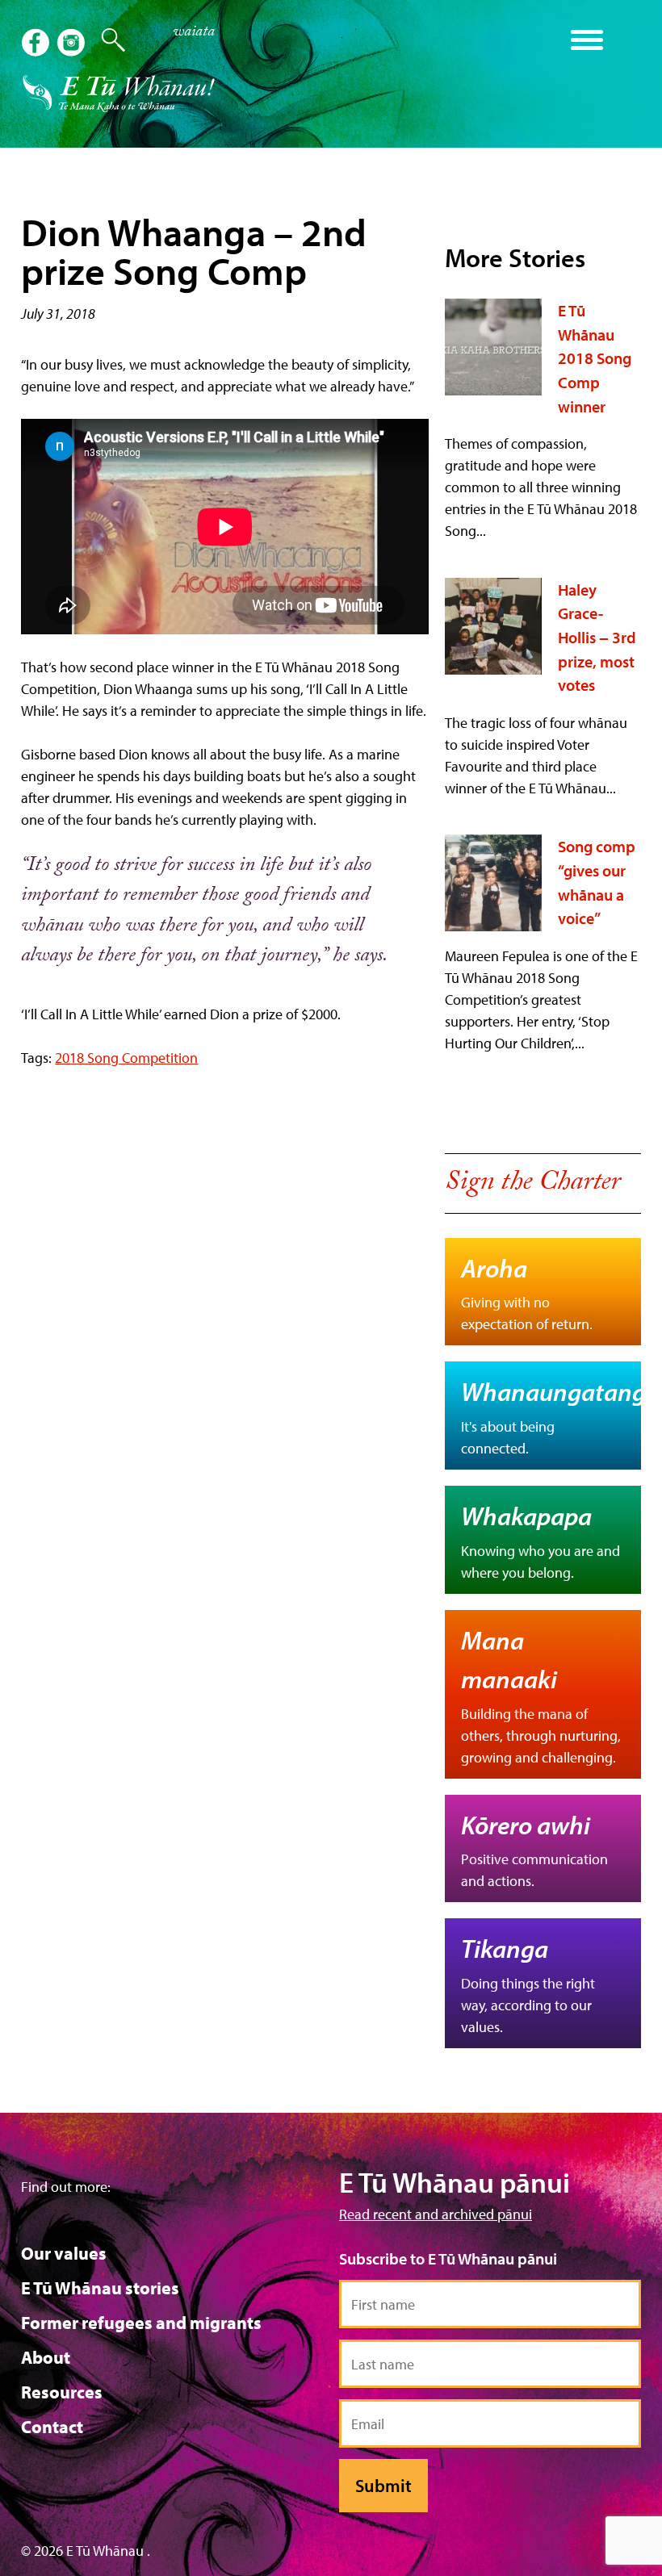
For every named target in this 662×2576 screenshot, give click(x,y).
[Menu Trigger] (587, 38)
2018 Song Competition (126, 1058)
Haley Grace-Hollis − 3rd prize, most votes (597, 638)
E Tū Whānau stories (100, 2288)
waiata (194, 33)
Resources (62, 2392)
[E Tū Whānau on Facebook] (37, 44)
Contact (52, 2427)
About (46, 2357)
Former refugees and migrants (141, 2323)
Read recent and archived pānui (436, 2214)
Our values (64, 2253)
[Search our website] (105, 40)
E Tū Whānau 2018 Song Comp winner (595, 358)
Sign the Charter (532, 1185)
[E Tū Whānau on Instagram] (73, 44)
